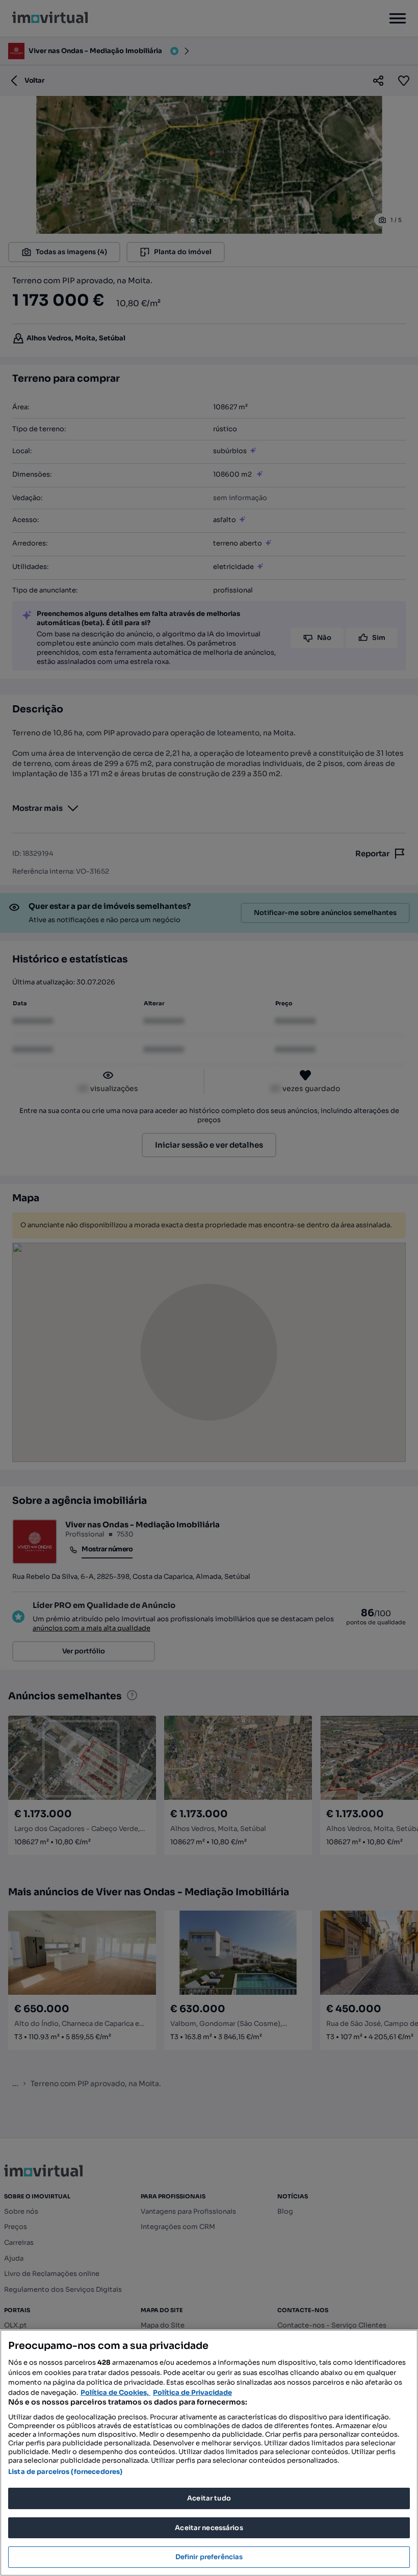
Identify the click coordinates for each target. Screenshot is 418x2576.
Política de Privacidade (192, 2393)
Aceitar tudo (209, 2498)
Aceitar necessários (209, 2528)
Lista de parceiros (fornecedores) (65, 2472)
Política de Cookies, (115, 2393)
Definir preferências (209, 2557)
